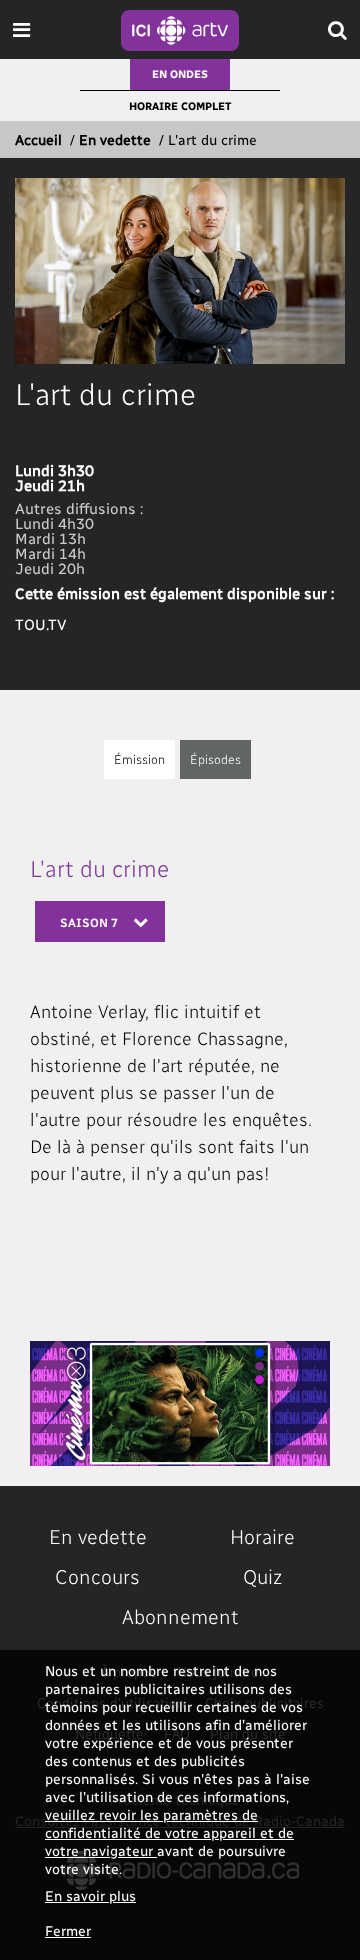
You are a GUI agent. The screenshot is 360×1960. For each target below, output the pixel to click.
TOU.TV (41, 624)
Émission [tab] (139, 758)
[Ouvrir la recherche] (337, 29)
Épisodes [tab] (215, 758)
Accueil (38, 139)
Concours (97, 1576)
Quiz (262, 1576)
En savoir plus (90, 1895)
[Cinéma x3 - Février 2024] (180, 1403)
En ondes (180, 73)
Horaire (262, 1536)
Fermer (68, 1930)
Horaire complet (180, 105)
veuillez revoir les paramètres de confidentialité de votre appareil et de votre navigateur (169, 1832)
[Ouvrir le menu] (21, 29)
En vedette (115, 139)
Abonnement (180, 1616)
